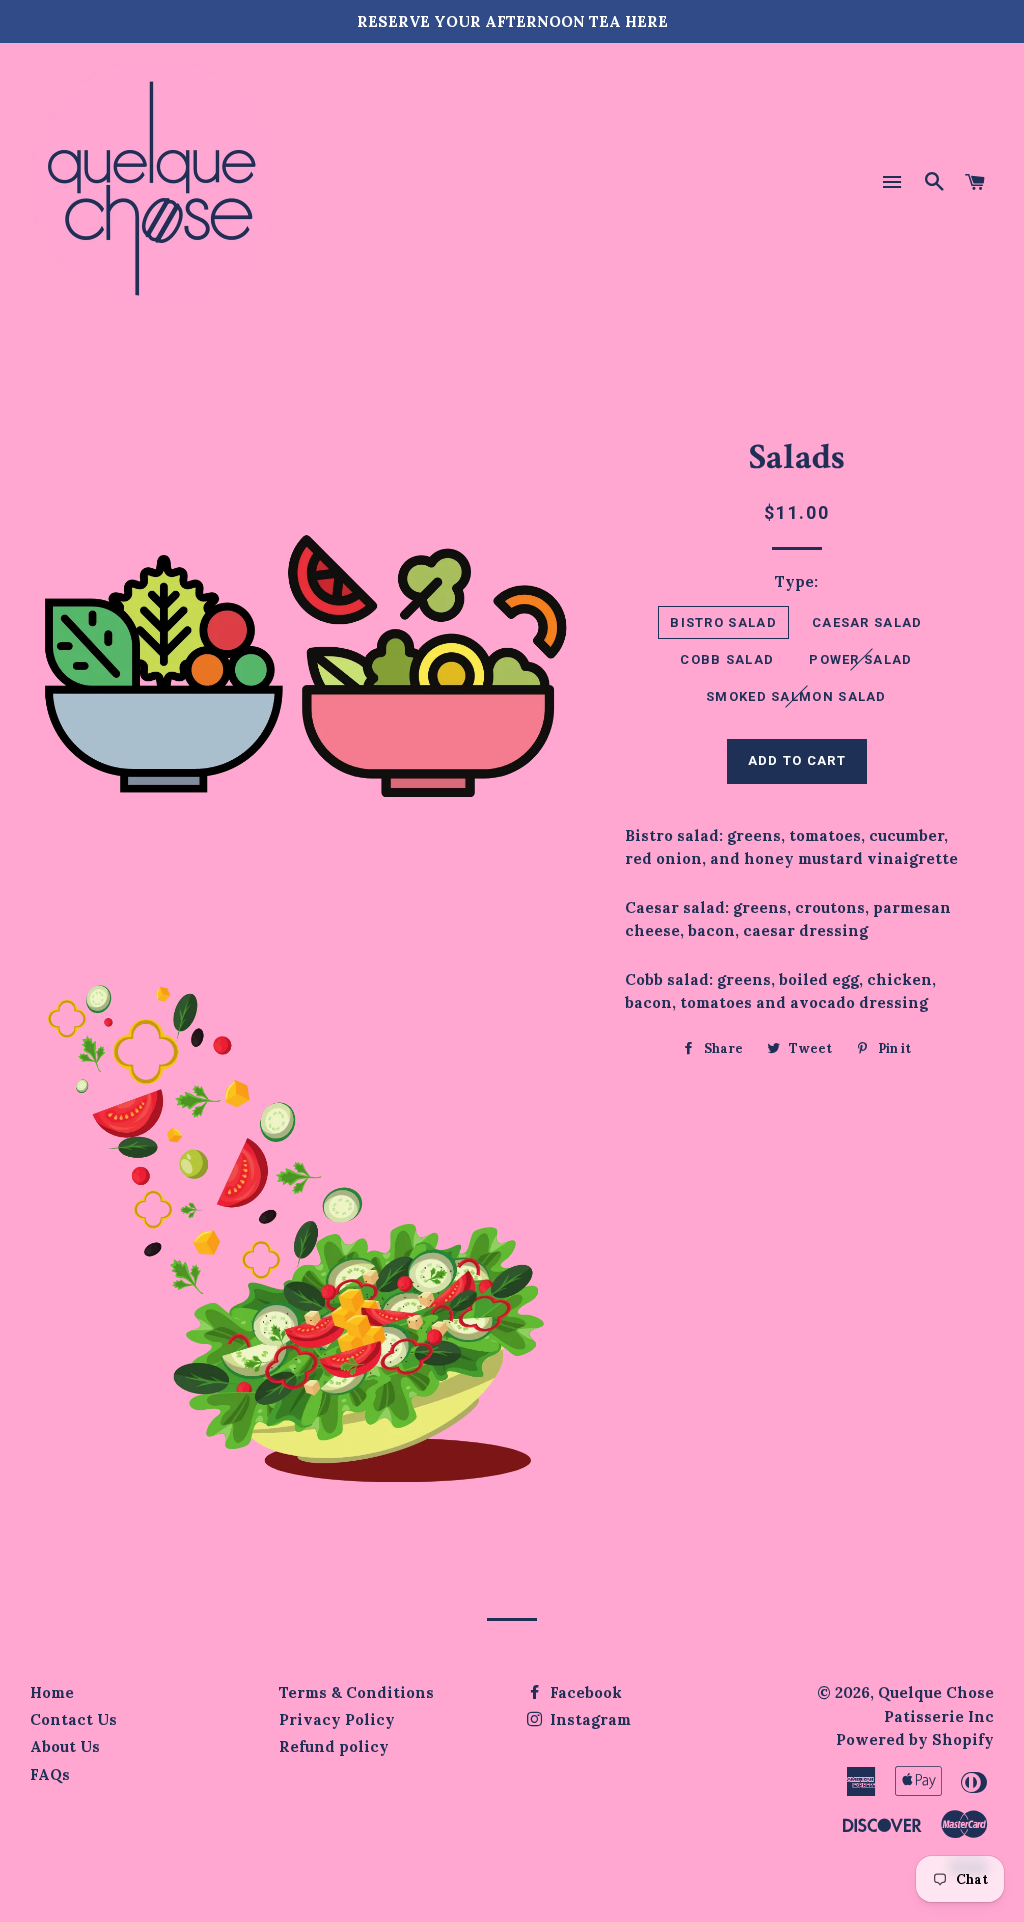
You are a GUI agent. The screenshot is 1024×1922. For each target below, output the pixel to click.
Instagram (588, 1719)
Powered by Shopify (915, 1739)
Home (52, 1692)
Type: (796, 581)
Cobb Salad (727, 659)
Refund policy (334, 1746)
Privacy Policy (337, 1719)
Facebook (584, 1692)
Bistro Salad (723, 622)
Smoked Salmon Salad (796, 696)
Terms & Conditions (356, 1692)
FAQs (50, 1774)
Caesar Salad (867, 622)
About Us (65, 1746)
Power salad (860, 659)
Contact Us (73, 1719)
